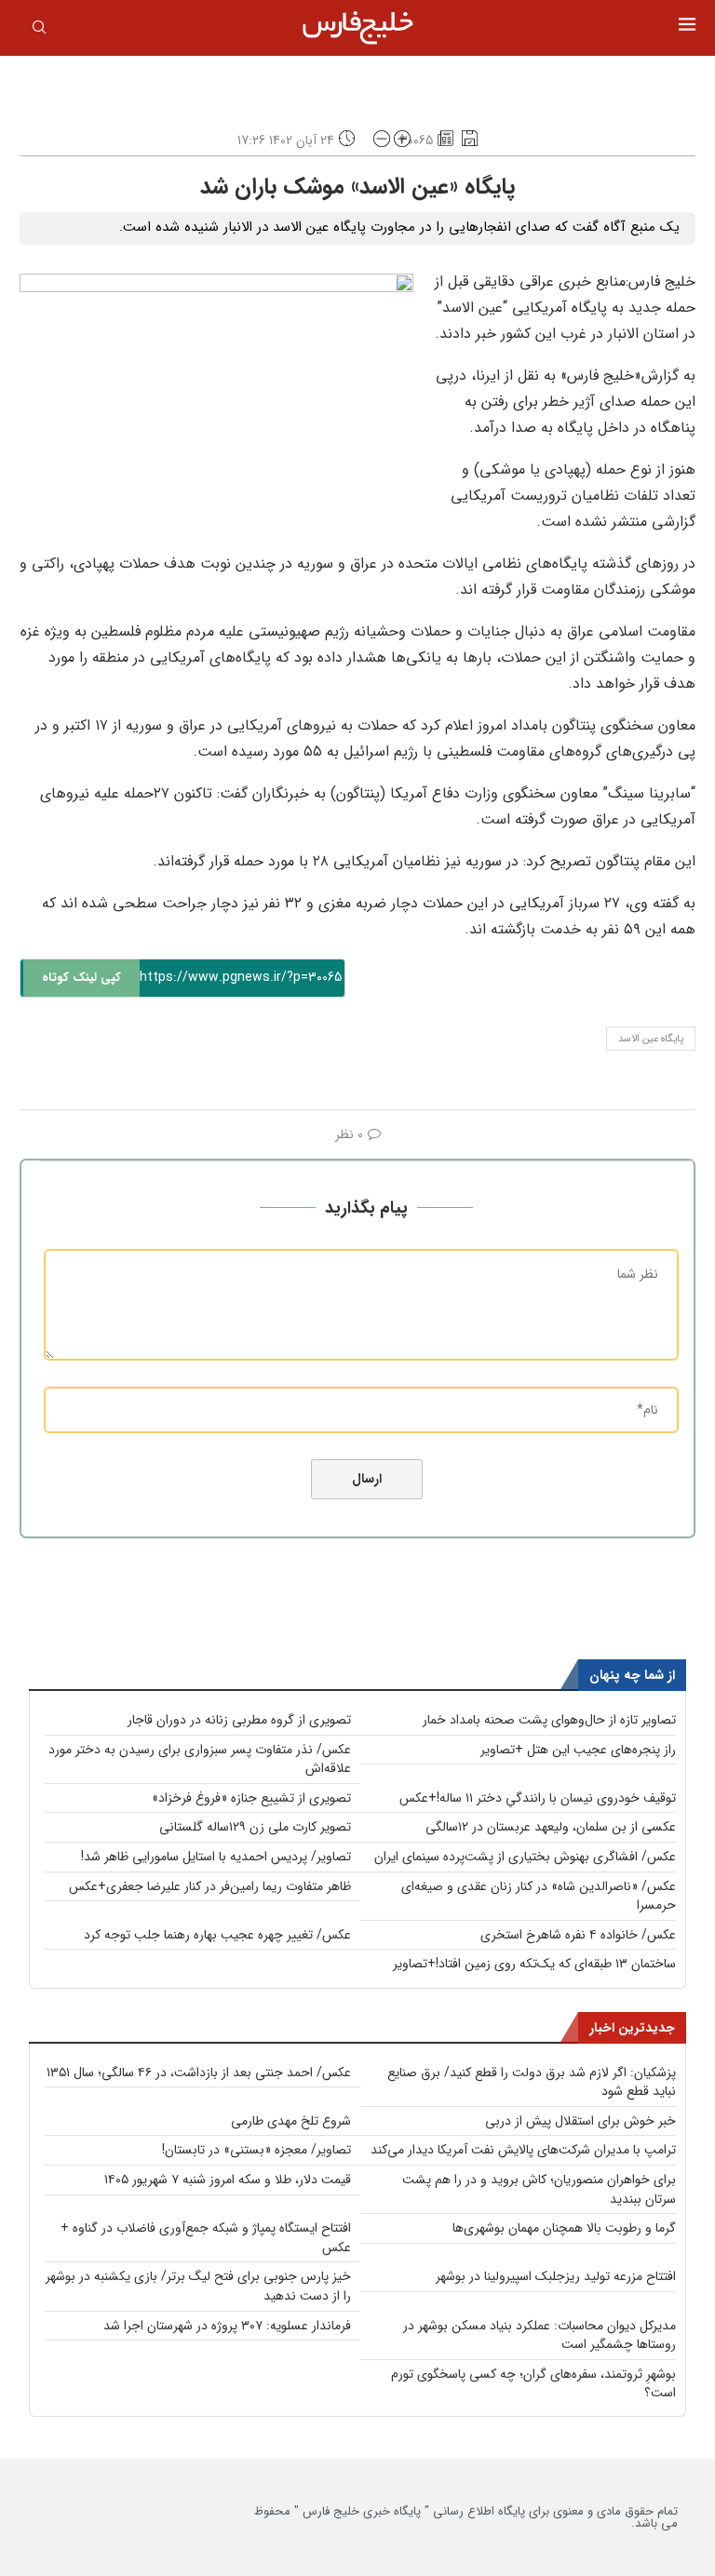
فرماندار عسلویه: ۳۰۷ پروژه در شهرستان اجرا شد (227, 2326)
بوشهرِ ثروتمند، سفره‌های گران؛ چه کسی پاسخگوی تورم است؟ (533, 2384)
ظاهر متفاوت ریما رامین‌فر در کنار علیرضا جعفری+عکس (210, 1886)
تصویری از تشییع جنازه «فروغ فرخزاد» (251, 1798)
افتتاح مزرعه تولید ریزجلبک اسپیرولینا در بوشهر (556, 2276)
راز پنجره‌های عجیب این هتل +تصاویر (578, 1750)
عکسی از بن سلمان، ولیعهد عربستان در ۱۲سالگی (551, 1827)
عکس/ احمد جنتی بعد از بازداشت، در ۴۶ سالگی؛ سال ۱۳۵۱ (199, 2073)
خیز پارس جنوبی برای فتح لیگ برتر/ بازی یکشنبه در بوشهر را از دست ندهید (198, 2286)
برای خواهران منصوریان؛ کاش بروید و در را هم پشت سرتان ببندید (539, 2189)
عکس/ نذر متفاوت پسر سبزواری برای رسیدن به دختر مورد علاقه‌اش (200, 1759)
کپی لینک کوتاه (81, 978)
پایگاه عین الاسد (651, 1039)
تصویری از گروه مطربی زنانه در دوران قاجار (239, 1720)
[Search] (39, 31)
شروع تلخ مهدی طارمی (291, 2121)
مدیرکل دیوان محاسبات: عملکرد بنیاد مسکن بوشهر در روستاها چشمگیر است (540, 2335)
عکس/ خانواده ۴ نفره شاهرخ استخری (578, 1935)
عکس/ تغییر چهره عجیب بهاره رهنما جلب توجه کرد (217, 1935)
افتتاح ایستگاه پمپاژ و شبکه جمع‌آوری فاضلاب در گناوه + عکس (206, 2238)
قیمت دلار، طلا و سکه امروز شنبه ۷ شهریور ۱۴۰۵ (228, 2180)
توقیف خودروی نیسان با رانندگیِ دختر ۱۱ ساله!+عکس (538, 1798)
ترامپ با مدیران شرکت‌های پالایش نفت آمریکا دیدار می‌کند (523, 2150)
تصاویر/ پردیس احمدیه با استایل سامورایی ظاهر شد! (216, 1857)
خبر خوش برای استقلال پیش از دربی (580, 2121)
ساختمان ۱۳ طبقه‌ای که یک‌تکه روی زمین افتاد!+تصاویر (534, 1964)
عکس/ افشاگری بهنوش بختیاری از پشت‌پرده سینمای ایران (525, 1857)
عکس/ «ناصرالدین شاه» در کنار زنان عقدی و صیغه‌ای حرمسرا (539, 1896)
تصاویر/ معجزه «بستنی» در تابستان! (256, 2150)
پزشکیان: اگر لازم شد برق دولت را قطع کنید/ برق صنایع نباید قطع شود (532, 2082)
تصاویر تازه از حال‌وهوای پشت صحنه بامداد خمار (549, 1720)
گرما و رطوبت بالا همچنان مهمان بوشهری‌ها (564, 2228)
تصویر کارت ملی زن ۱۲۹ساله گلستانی (255, 1827)
